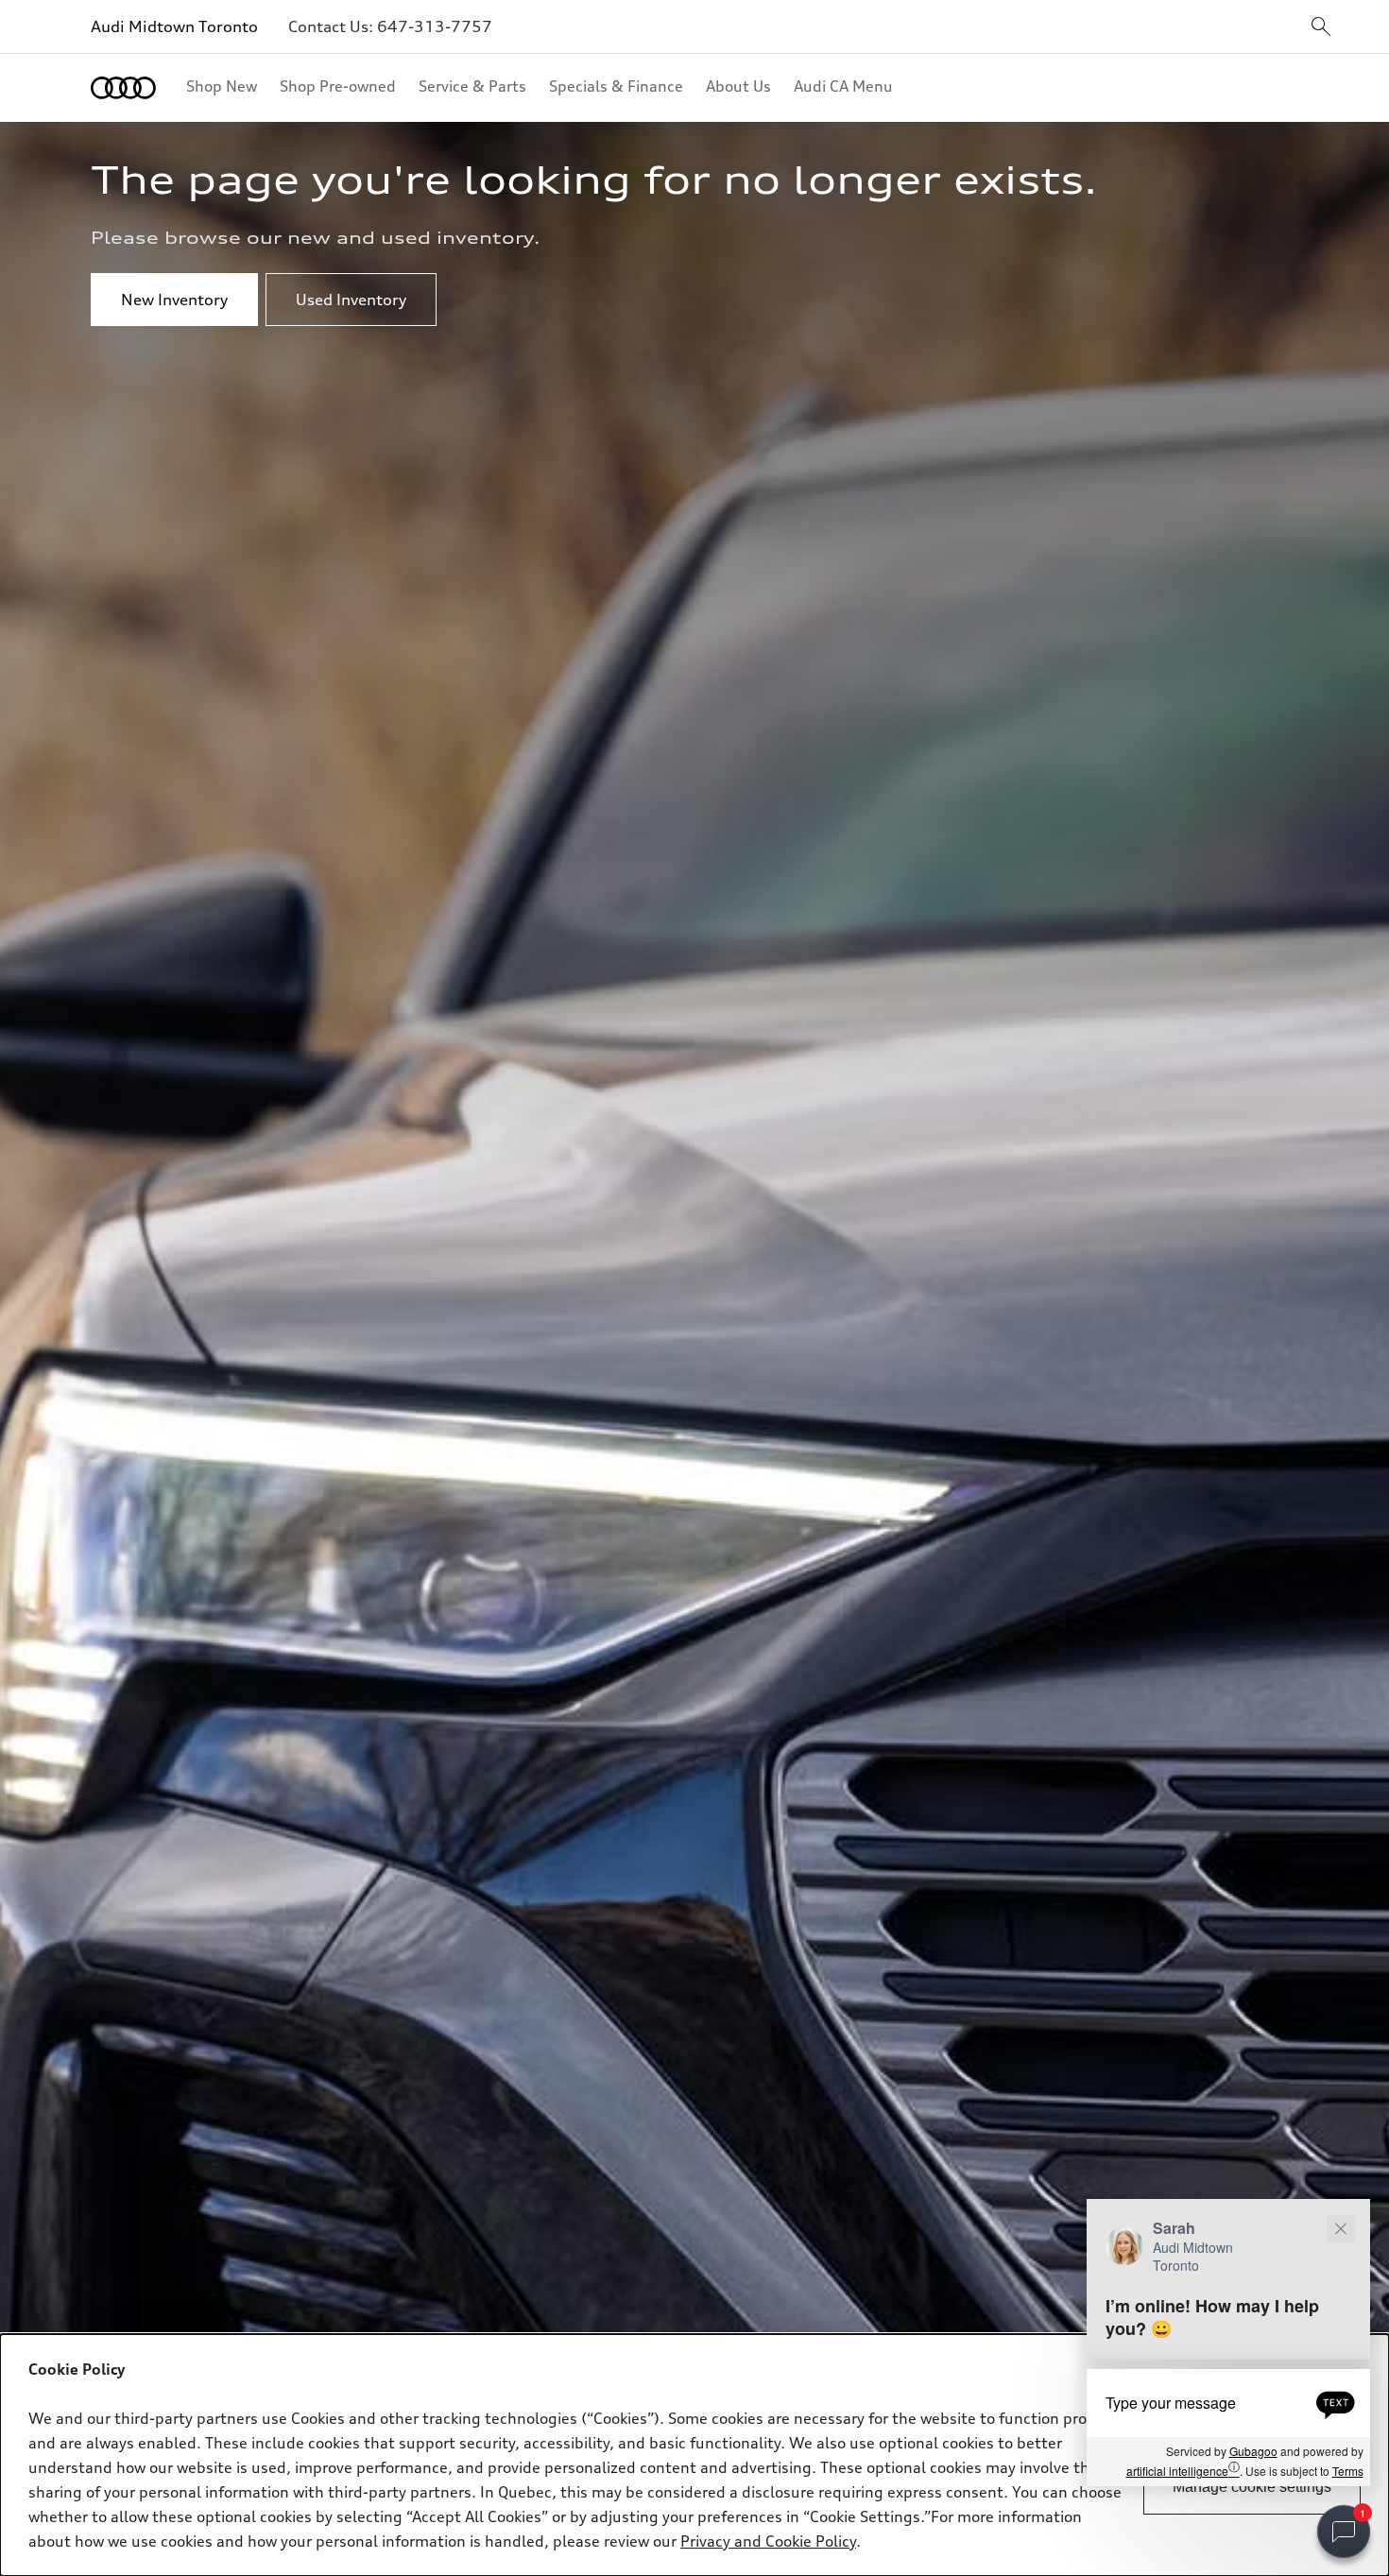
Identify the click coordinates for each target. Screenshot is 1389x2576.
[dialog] (694, 2455)
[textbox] (1228, 2403)
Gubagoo (1253, 2452)
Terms (1348, 2471)
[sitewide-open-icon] (1321, 28)
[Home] (123, 88)
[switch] (1344, 2532)
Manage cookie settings (1252, 2487)
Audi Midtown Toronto (174, 26)
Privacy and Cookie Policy (768, 2541)
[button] (1228, 2343)
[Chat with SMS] (1336, 2403)
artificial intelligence (1183, 2470)
